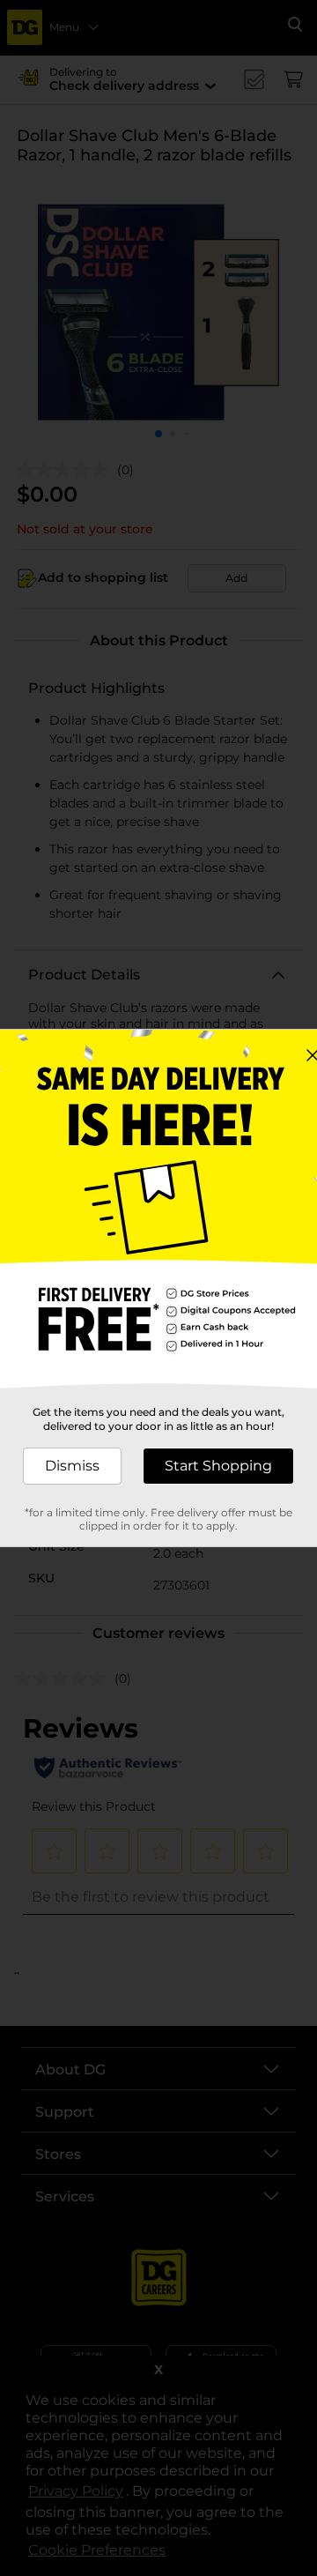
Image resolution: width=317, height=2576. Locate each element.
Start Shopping (218, 1466)
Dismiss (72, 1466)
